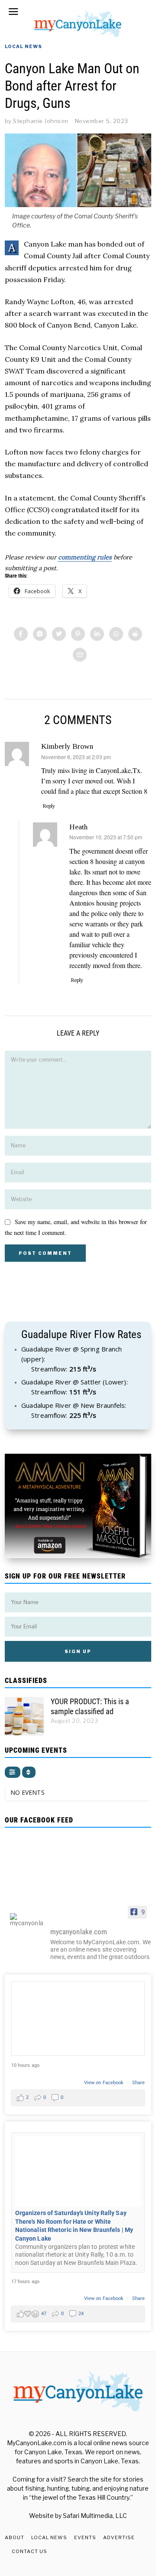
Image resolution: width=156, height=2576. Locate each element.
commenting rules (85, 557)
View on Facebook (105, 2083)
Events (85, 2537)
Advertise (119, 2537)
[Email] (80, 655)
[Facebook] (21, 634)
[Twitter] (59, 634)
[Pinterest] (78, 634)
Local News (23, 46)
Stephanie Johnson (41, 121)
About (15, 2537)
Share (139, 2083)
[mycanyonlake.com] (26, 1920)
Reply (49, 806)
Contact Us (29, 2551)
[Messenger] (40, 634)
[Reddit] (135, 634)
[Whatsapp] (116, 634)
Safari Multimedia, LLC (95, 2516)
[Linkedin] (97, 634)
